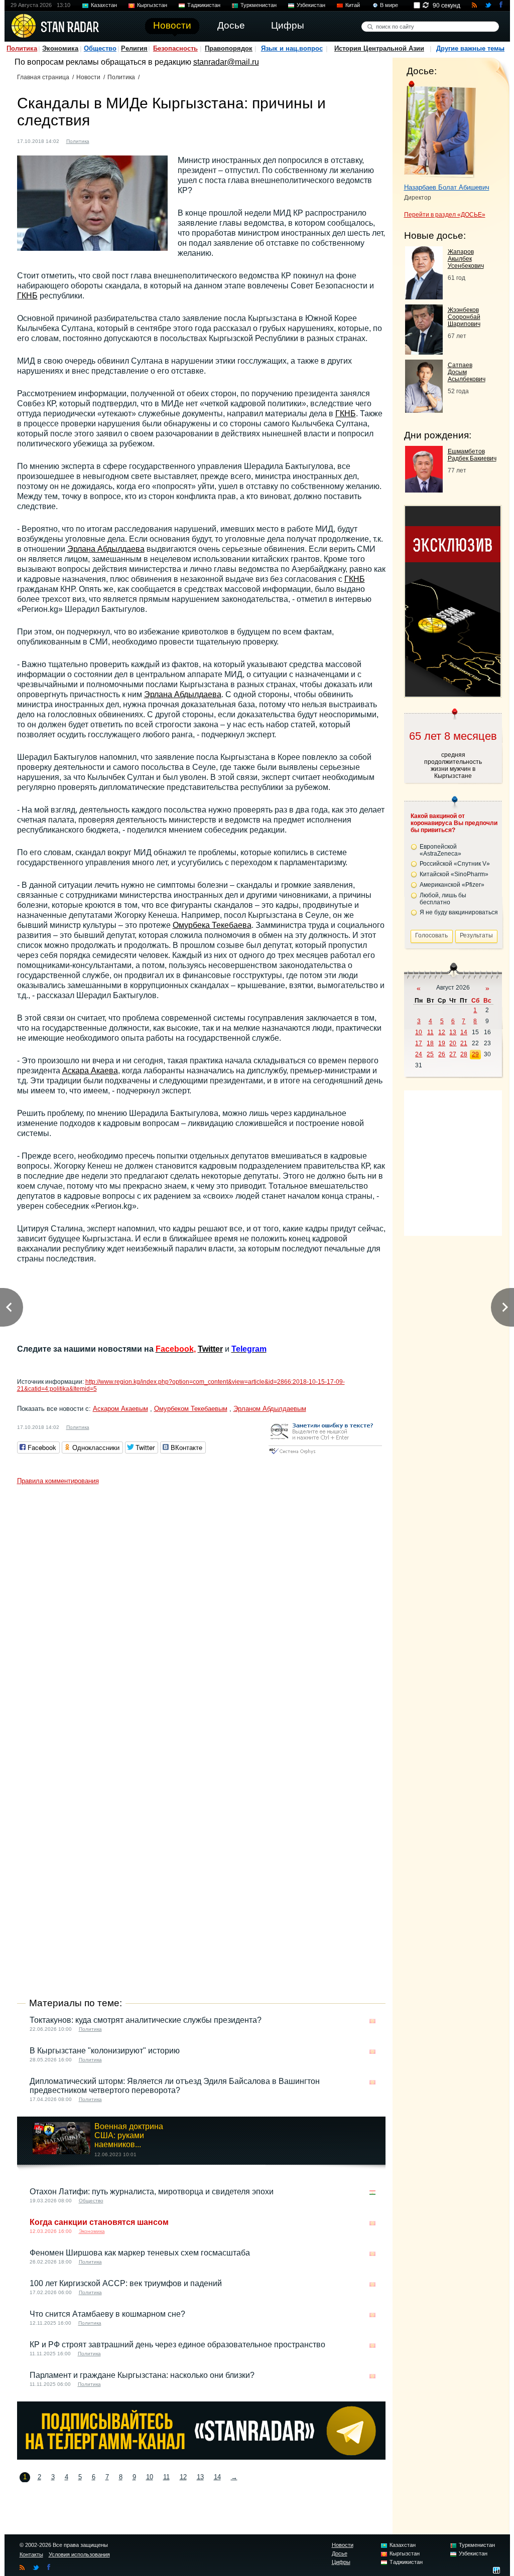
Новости (88, 77)
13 (200, 2477)
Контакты (31, 2554)
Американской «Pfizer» (452, 885)
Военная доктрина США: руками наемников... (129, 2135)
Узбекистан (311, 5)
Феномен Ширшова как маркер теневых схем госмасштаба (140, 2253)
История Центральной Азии (379, 48)
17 (419, 1043)
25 (430, 1054)
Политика (22, 48)
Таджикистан (204, 5)
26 (442, 1054)
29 (475, 1054)
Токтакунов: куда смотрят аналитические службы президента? (146, 2020)
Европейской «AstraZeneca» (440, 850)
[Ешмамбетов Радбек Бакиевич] (424, 490)
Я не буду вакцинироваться (459, 912)
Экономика (60, 48)
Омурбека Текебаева (212, 925)
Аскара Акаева (90, 1071)
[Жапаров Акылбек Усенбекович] (424, 297)
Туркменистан (259, 5)
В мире (389, 5)
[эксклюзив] (453, 694)
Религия (134, 48)
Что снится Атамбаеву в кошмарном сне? (107, 2314)
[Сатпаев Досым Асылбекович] (424, 410)
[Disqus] (201, 1615)
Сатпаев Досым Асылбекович (467, 372)
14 (217, 2477)
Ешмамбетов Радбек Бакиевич (472, 455)
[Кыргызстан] (103, 140)
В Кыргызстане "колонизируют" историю (105, 2051)
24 (419, 1054)
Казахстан (104, 5)
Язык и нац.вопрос (292, 48)
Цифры (341, 2562)
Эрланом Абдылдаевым (270, 1409)
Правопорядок (229, 48)
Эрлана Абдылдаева (106, 549)
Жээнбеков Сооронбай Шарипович (464, 317)
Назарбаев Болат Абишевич (447, 187)
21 (464, 1043)
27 (453, 1054)
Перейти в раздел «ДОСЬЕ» (445, 215)
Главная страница (43, 77)
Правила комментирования (58, 1481)
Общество (100, 48)
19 (442, 1043)
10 (150, 2477)
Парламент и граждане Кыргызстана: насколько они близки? (142, 2375)
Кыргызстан (152, 5)
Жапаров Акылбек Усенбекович (466, 259)
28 (464, 1054)
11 (166, 2477)
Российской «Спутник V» (455, 864)
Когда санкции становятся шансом (99, 2222)
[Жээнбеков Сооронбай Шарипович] (424, 352)
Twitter (210, 1349)
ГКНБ (27, 296)
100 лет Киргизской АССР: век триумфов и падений (126, 2283)
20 (453, 1043)
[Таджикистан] (372, 2193)
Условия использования (79, 2554)
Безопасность (175, 48)
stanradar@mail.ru (226, 62)
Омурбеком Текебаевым (191, 1409)
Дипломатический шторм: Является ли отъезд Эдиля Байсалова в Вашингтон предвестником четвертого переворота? (175, 2086)
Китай (353, 5)
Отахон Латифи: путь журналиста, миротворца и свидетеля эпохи (152, 2192)
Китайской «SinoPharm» (454, 874)
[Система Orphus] (325, 1455)
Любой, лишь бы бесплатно (443, 899)
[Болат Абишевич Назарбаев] (440, 129)
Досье (340, 2553)
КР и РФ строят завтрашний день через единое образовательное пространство (177, 2345)
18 (430, 1043)
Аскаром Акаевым (120, 1409)
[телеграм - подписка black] (201, 2457)
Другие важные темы (470, 48)
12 (183, 2477)
